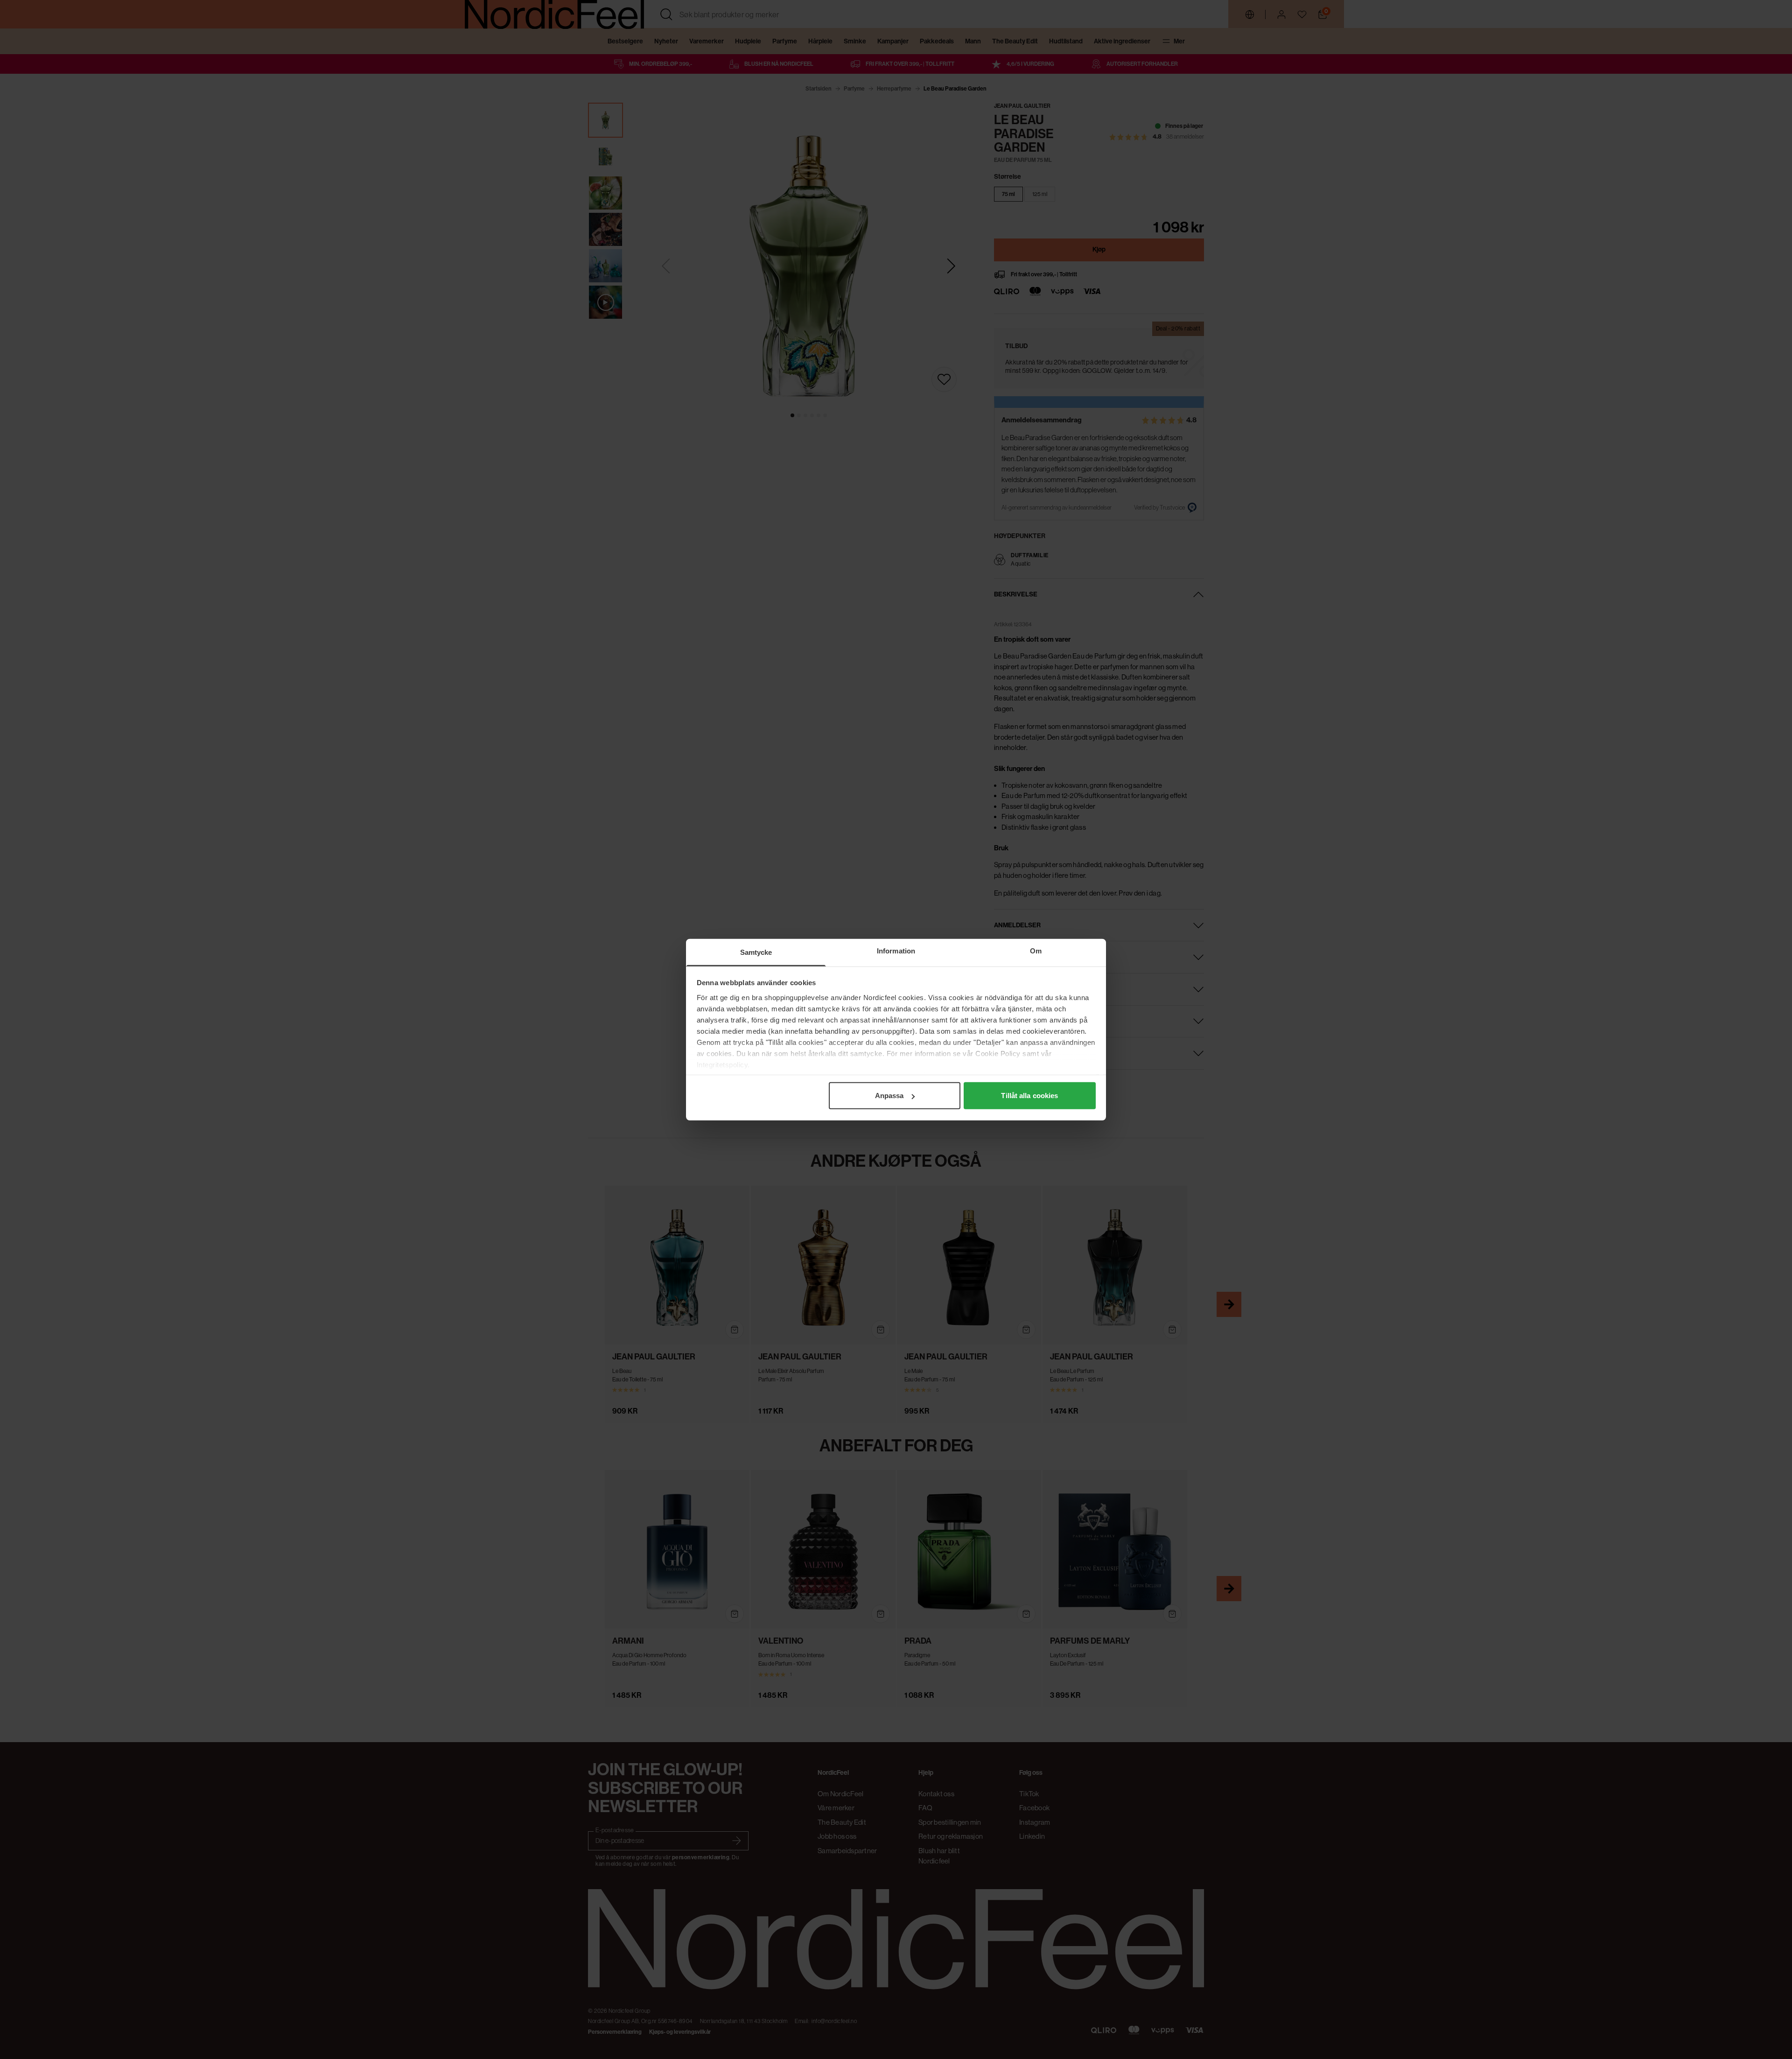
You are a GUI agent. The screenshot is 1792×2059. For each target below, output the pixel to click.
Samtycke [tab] (756, 952)
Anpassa (889, 1096)
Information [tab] (896, 951)
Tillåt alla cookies (1029, 1096)
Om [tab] (1036, 951)
